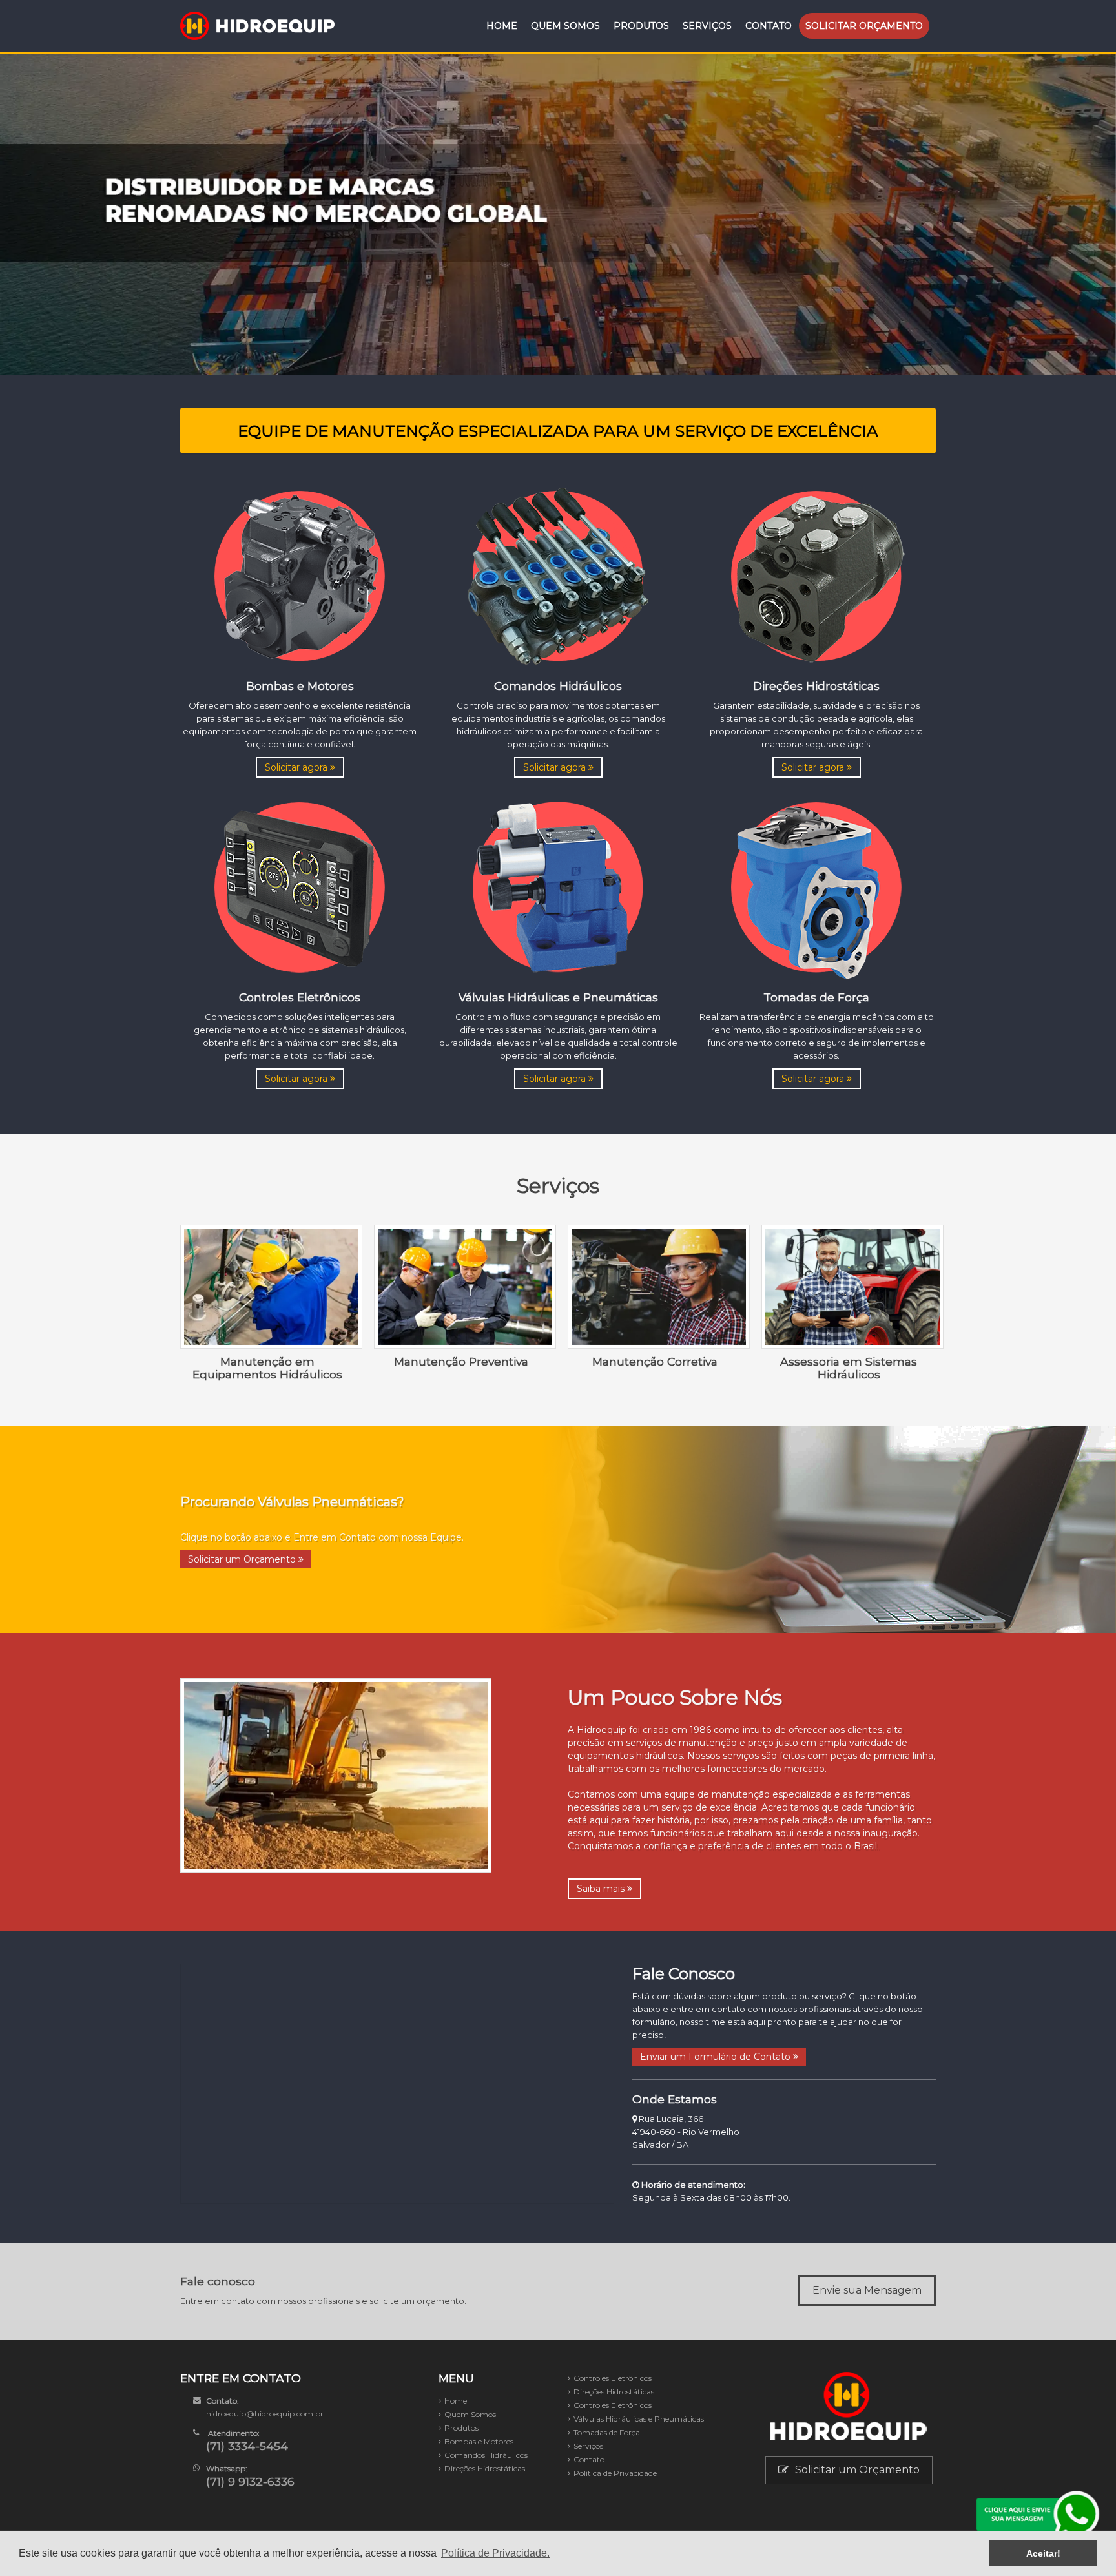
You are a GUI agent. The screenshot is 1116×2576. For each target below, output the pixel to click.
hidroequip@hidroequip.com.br (265, 2414)
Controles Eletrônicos (613, 2378)
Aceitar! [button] (1043, 2553)
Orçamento (864, 26)
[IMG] (300, 575)
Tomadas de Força (607, 2432)
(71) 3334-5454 (247, 2446)
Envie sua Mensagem (867, 2290)
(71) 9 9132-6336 (250, 2481)
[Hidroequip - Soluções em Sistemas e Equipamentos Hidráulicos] (258, 26)
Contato (769, 26)
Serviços (707, 26)
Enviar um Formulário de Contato (717, 2057)
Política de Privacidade (615, 2473)
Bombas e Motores (479, 2441)
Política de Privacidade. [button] (495, 2553)
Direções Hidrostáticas (485, 2468)
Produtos (641, 26)
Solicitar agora (297, 767)
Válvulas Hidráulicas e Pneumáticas (639, 2419)
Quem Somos (565, 26)
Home (502, 26)
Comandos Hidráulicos (486, 2455)
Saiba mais (602, 1889)
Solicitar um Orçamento (243, 1559)
